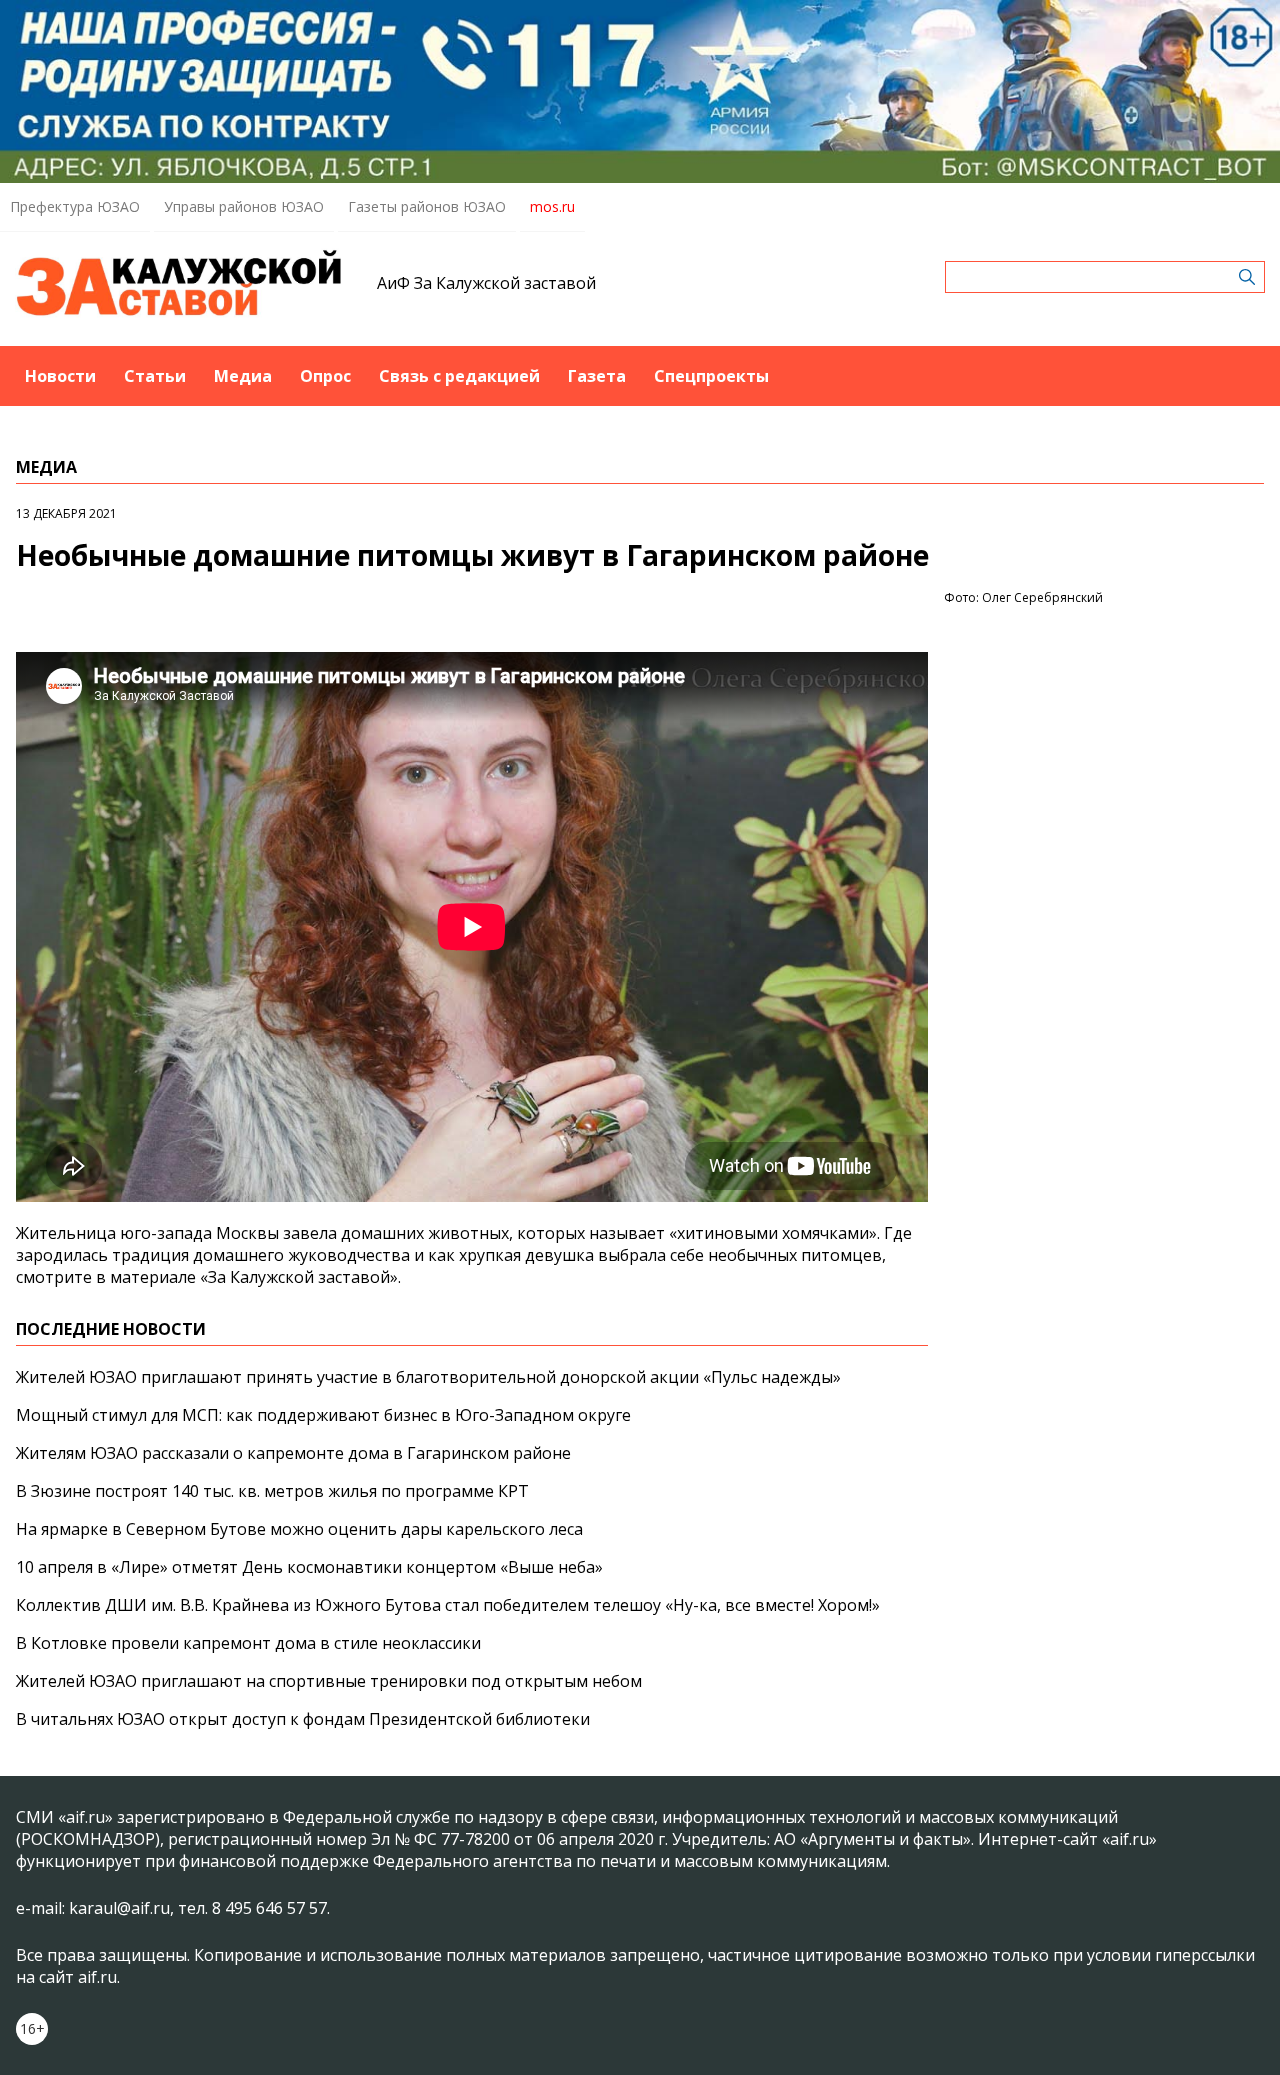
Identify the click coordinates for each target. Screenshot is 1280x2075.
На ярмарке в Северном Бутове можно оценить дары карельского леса (299, 1529)
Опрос (325, 376)
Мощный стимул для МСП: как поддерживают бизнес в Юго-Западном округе (323, 1415)
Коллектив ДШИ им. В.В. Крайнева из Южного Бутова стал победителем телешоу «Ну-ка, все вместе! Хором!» (448, 1605)
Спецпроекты (711, 376)
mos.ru (552, 206)
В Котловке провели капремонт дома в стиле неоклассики (248, 1643)
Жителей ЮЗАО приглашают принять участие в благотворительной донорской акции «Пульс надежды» (428, 1377)
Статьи (155, 376)
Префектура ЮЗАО (75, 206)
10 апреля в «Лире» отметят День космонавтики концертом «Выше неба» (309, 1567)
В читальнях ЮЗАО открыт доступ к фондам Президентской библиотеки (303, 1719)
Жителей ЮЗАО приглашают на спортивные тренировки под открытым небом (329, 1681)
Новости (60, 376)
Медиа (243, 376)
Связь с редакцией (459, 376)
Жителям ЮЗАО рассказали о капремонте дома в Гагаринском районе (293, 1453)
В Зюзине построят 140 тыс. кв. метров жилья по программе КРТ (272, 1491)
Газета (597, 376)
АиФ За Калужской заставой (486, 283)
